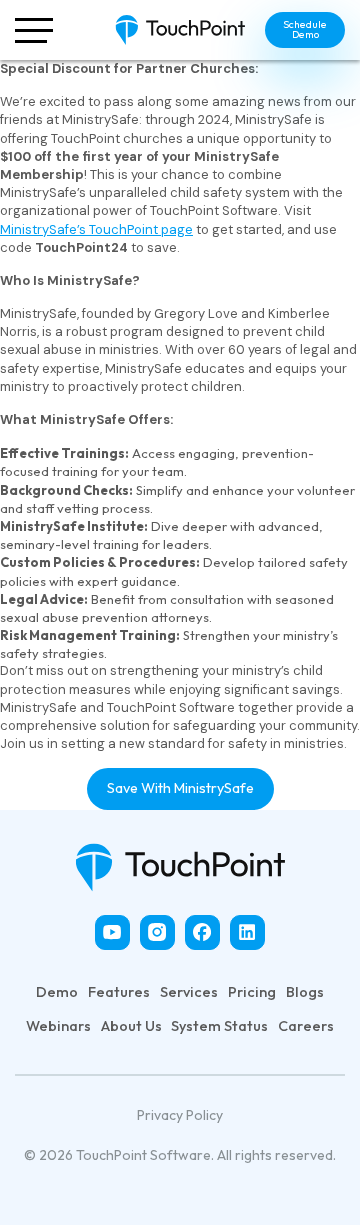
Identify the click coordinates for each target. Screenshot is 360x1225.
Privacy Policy (180, 1115)
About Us (131, 1026)
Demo (57, 992)
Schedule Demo (305, 29)
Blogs (305, 992)
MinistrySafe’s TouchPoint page (96, 229)
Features (119, 992)
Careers (306, 1026)
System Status (219, 1026)
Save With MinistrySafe (180, 788)
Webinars (58, 1026)
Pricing (252, 992)
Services (189, 992)
